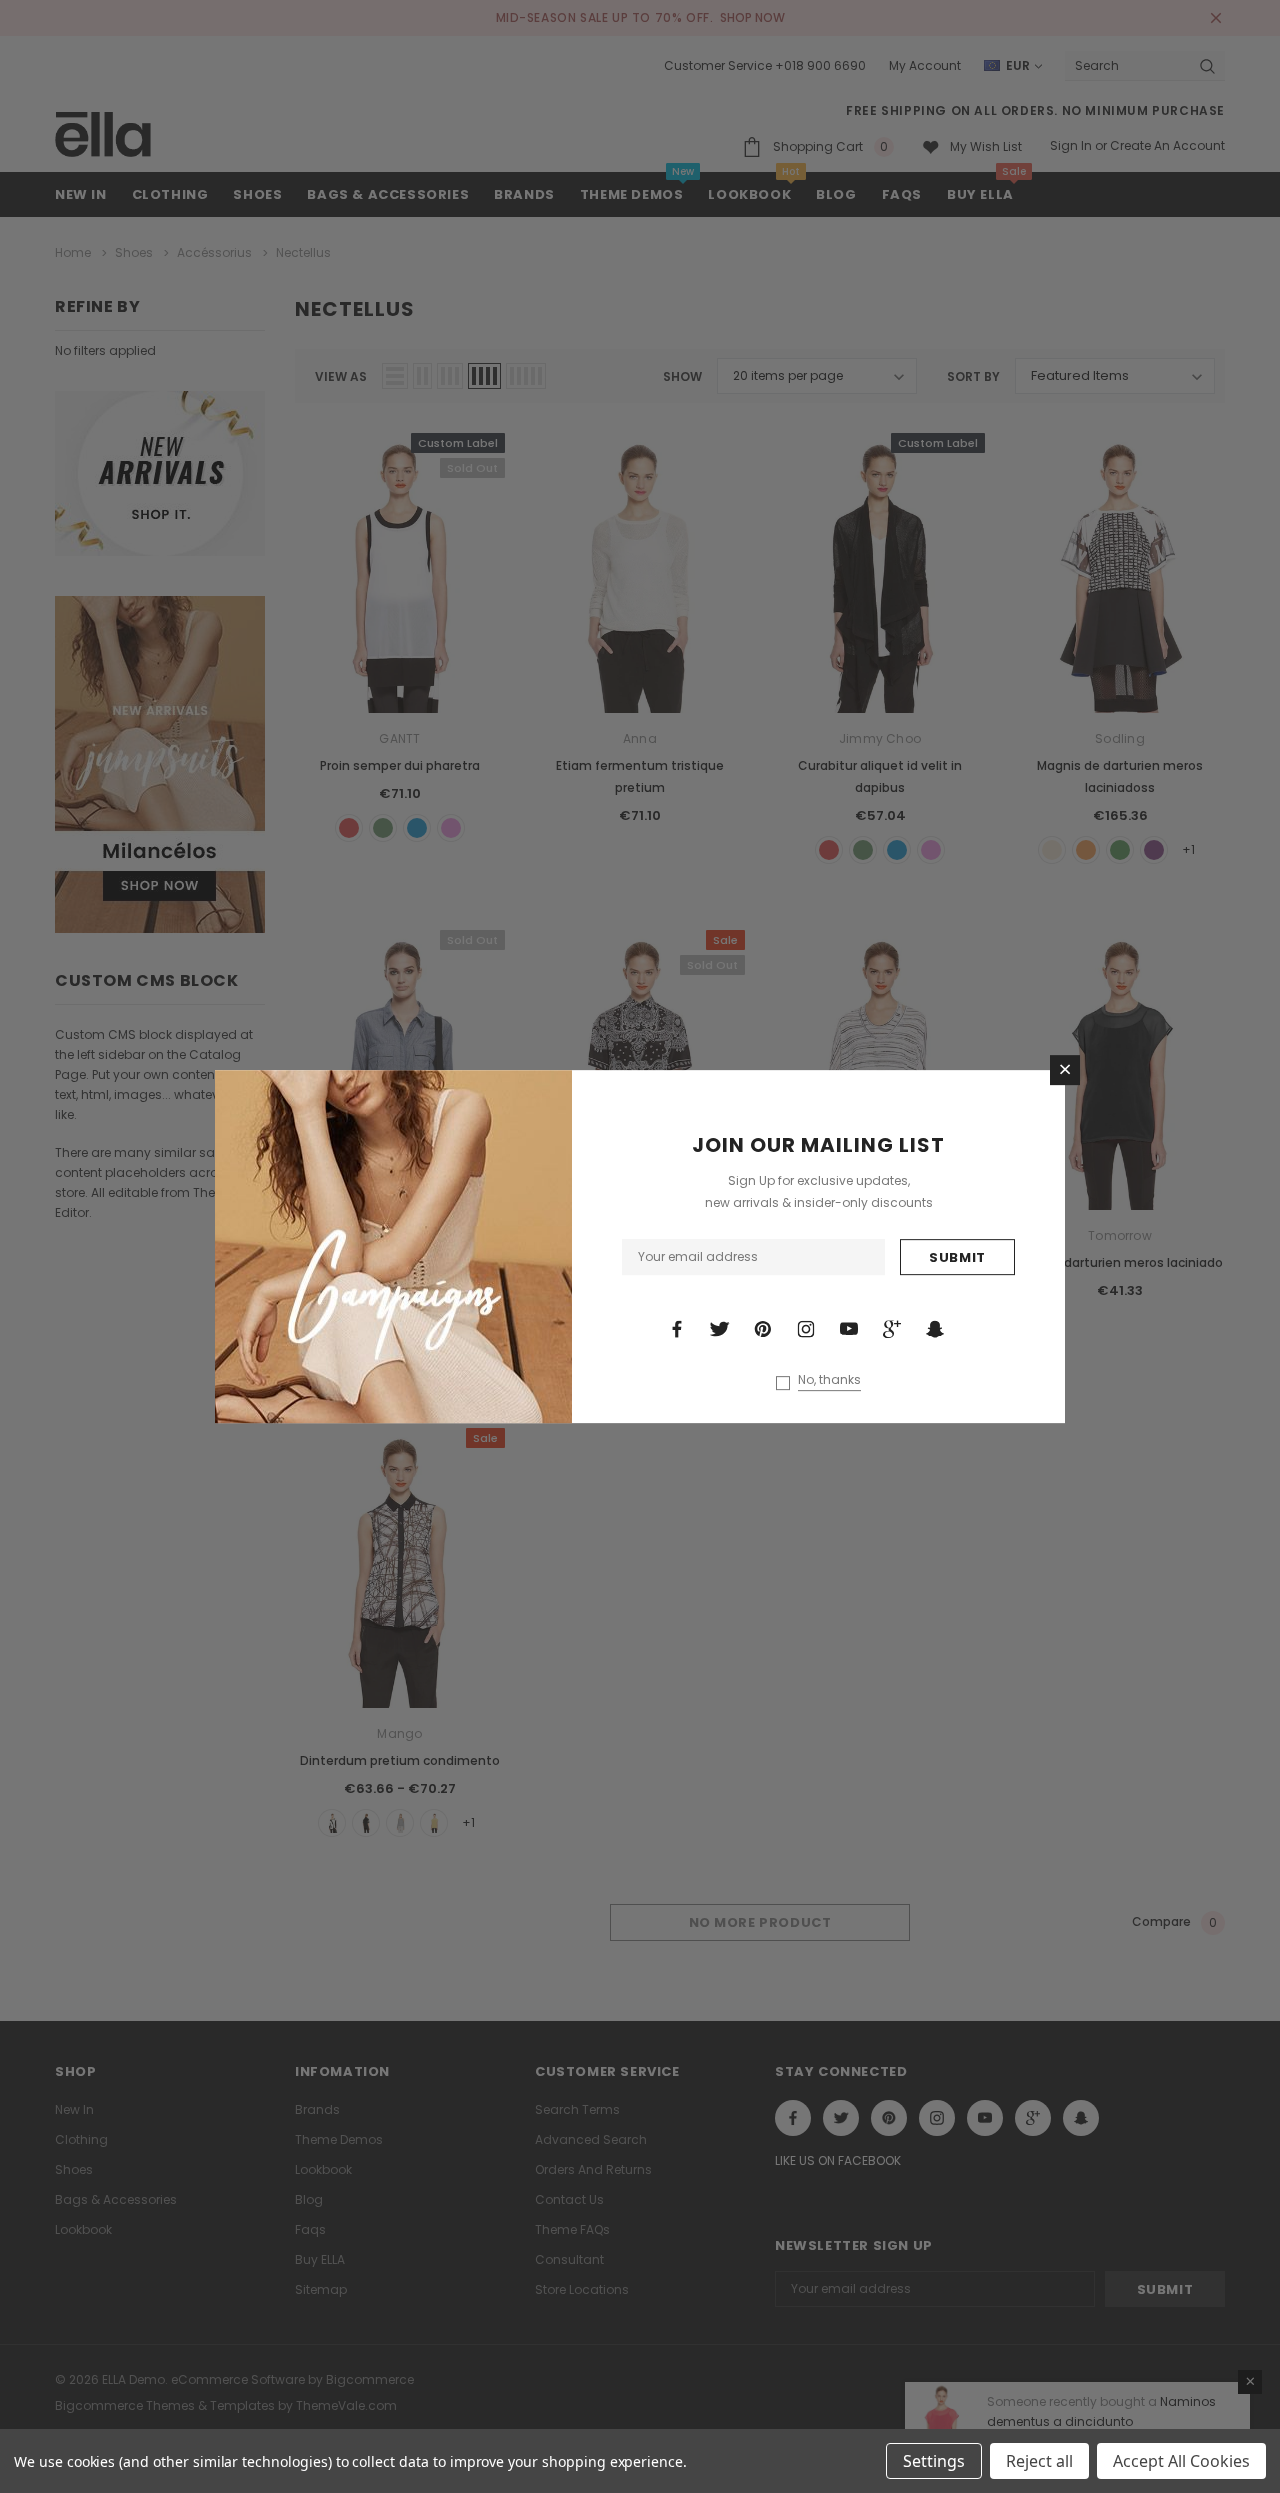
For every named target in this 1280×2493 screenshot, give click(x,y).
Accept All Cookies (1181, 2461)
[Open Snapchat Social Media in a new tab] (935, 1329)
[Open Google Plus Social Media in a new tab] (892, 1329)
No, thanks (829, 1380)
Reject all (1039, 2461)
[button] (1065, 1070)
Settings (934, 2461)
